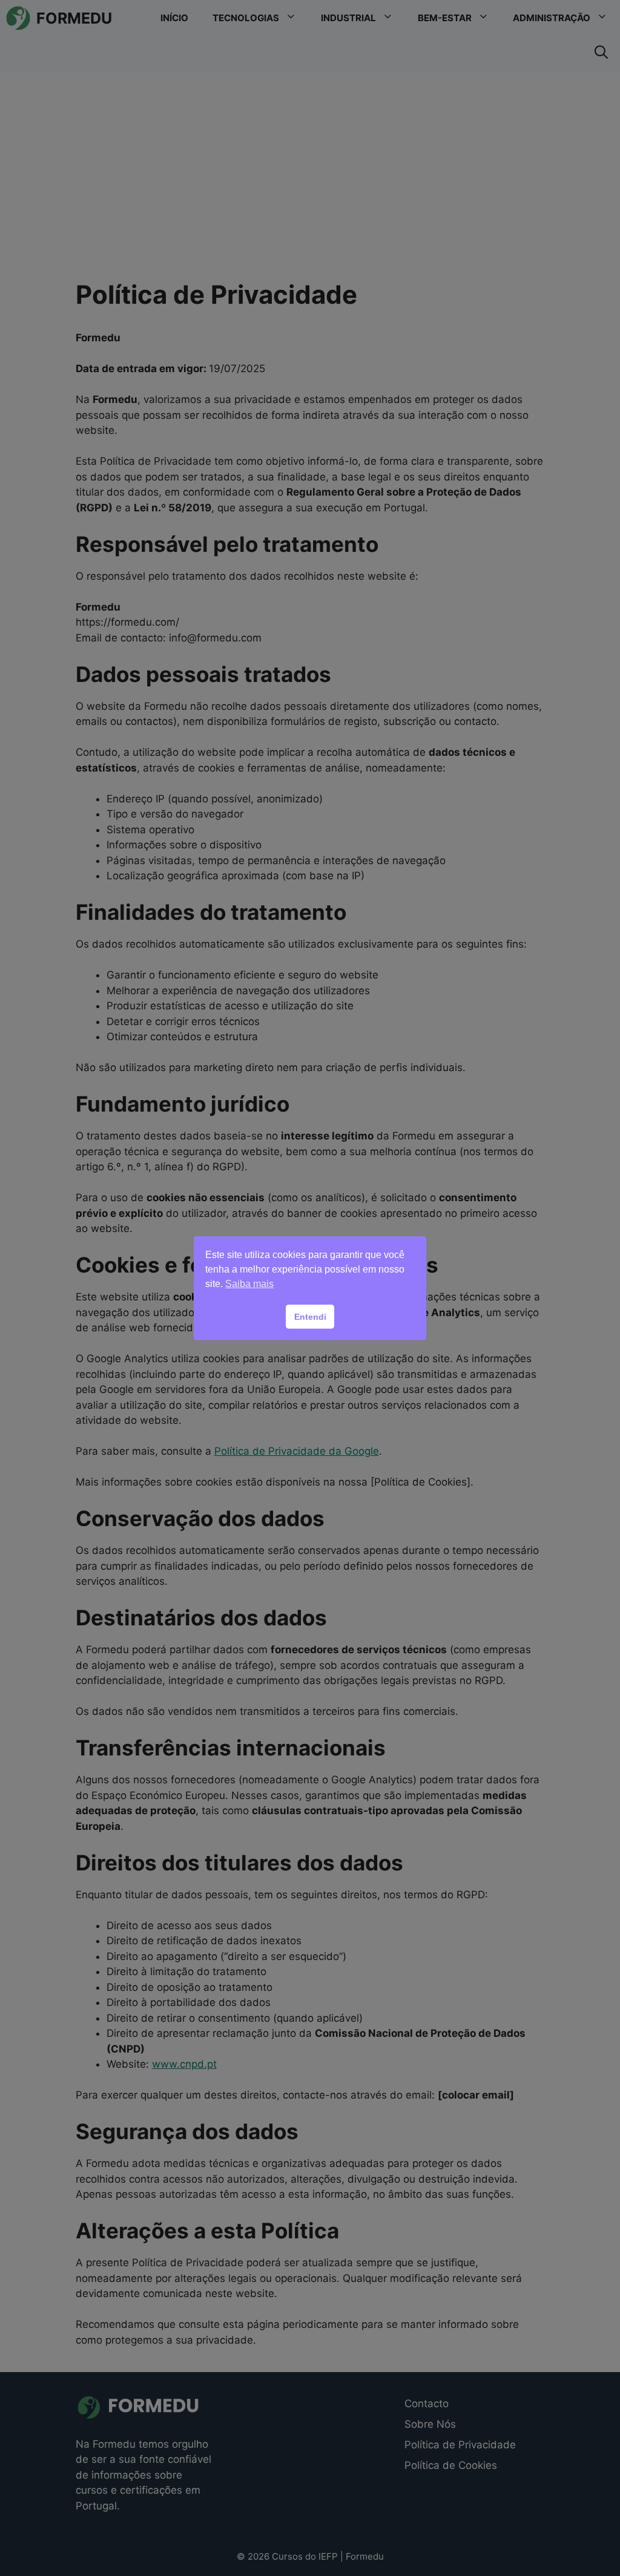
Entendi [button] (310, 1317)
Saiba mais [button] (249, 1284)
